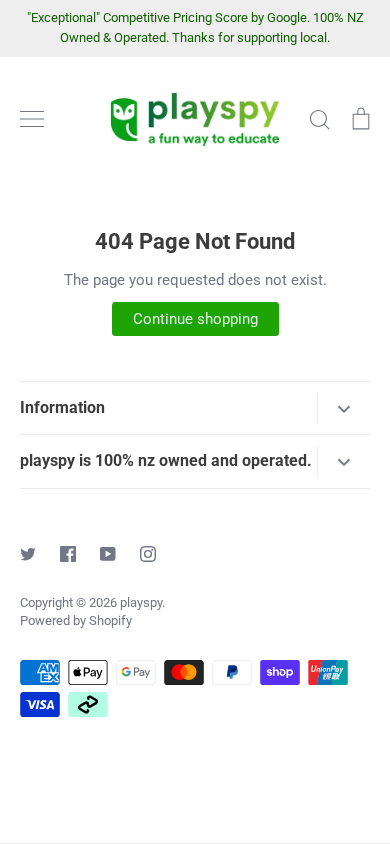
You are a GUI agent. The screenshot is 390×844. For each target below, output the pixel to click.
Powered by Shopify (76, 620)
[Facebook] (68, 554)
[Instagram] (148, 554)
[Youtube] (108, 554)
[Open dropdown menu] (343, 408)
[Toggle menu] (32, 119)
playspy (141, 602)
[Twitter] (28, 554)
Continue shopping (195, 319)
